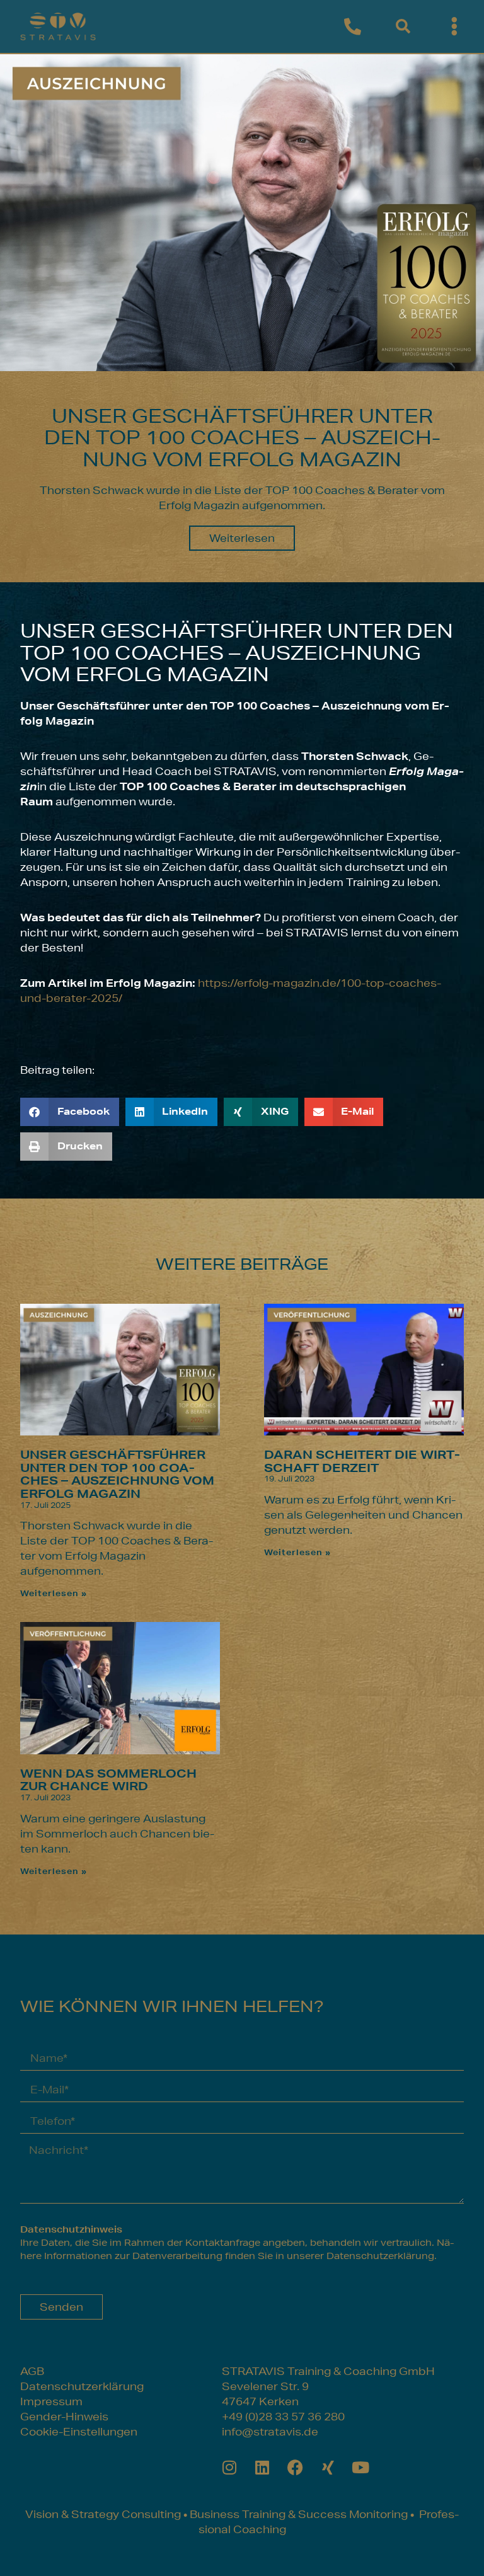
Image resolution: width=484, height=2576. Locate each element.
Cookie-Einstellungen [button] (79, 2431)
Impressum (51, 2401)
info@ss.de (270, 2431)
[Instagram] (230, 2467)
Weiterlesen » (54, 1593)
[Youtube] (361, 2467)
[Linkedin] (262, 2467)
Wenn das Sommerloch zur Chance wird (108, 1780)
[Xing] (328, 2467)
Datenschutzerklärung (82, 2386)
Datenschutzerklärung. (382, 2256)
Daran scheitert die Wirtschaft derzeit (362, 1461)
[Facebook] (295, 2467)
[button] (403, 27)
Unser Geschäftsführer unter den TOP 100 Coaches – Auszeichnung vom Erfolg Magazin (117, 1474)
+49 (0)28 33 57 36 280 (283, 2416)
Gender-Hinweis (64, 2416)
